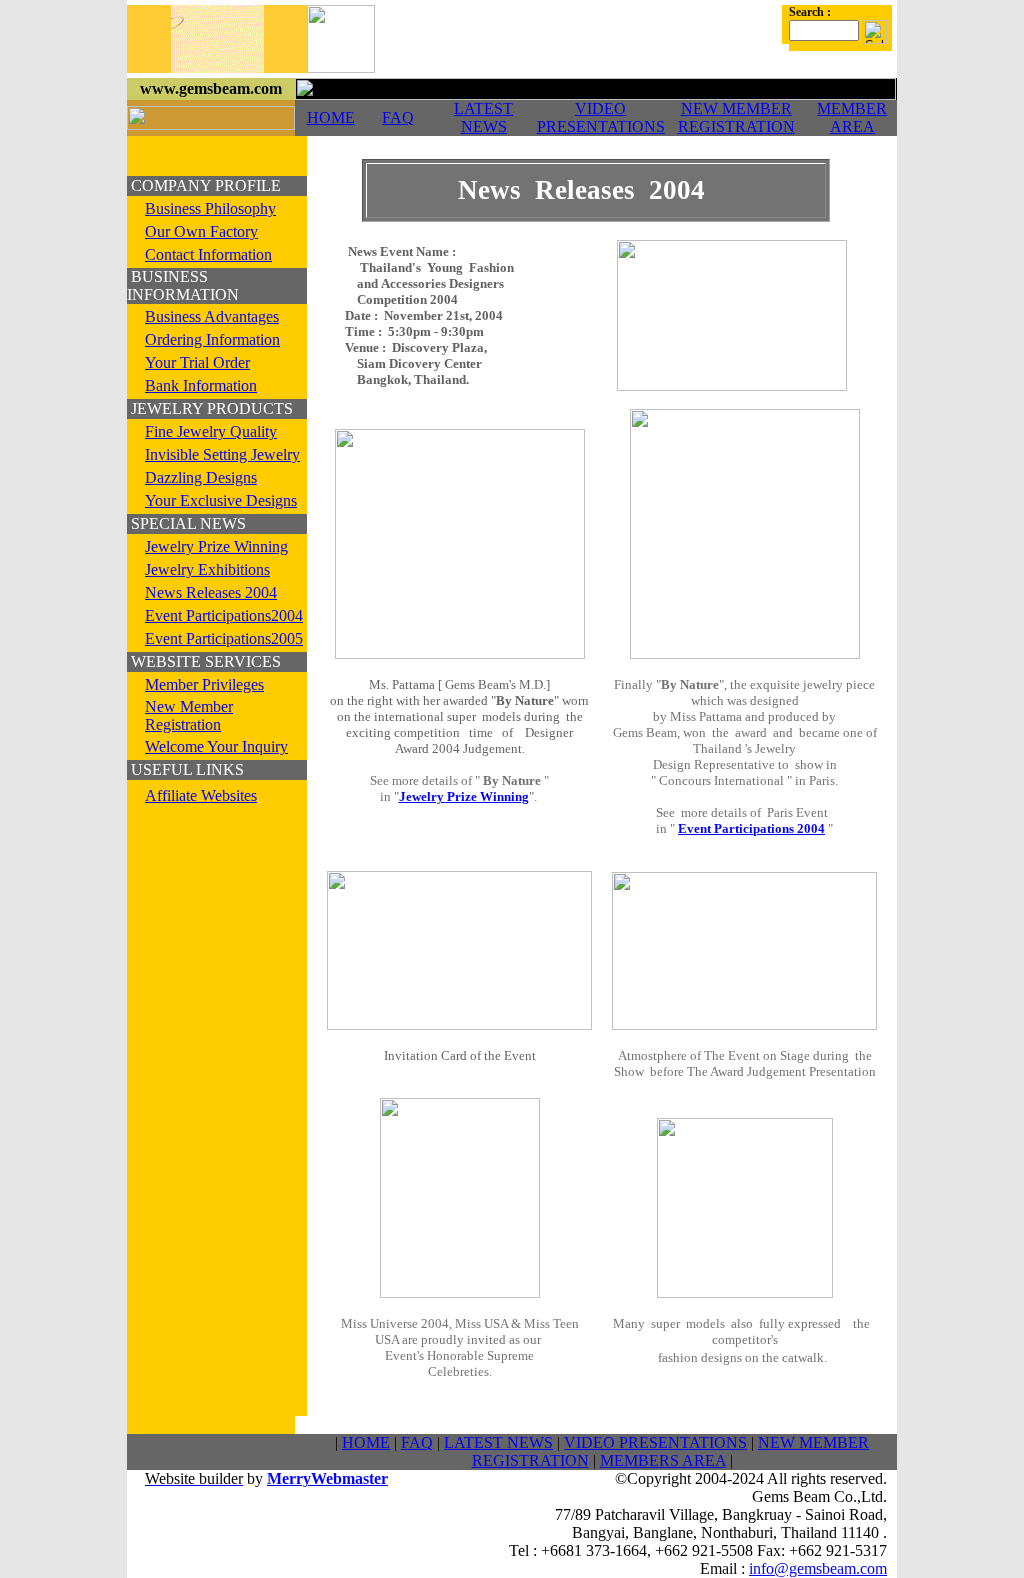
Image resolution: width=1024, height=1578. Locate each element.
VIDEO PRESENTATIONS (601, 117)
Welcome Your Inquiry (216, 746)
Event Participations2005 (224, 638)
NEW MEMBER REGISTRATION (736, 117)
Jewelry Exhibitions (207, 569)
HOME (331, 117)
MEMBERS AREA (663, 1460)
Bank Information (201, 385)
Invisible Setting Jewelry (222, 454)
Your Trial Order (197, 362)
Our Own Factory (201, 231)
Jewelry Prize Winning (216, 546)
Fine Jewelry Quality (211, 431)
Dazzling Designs (201, 477)
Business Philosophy (210, 208)
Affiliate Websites (201, 795)
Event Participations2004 (224, 615)
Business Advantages (212, 316)
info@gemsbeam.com (818, 1568)
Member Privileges (204, 684)
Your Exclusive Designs (221, 500)
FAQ (398, 117)
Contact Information (208, 254)
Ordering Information (212, 339)
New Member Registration (189, 715)
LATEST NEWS (483, 117)
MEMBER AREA (852, 117)
